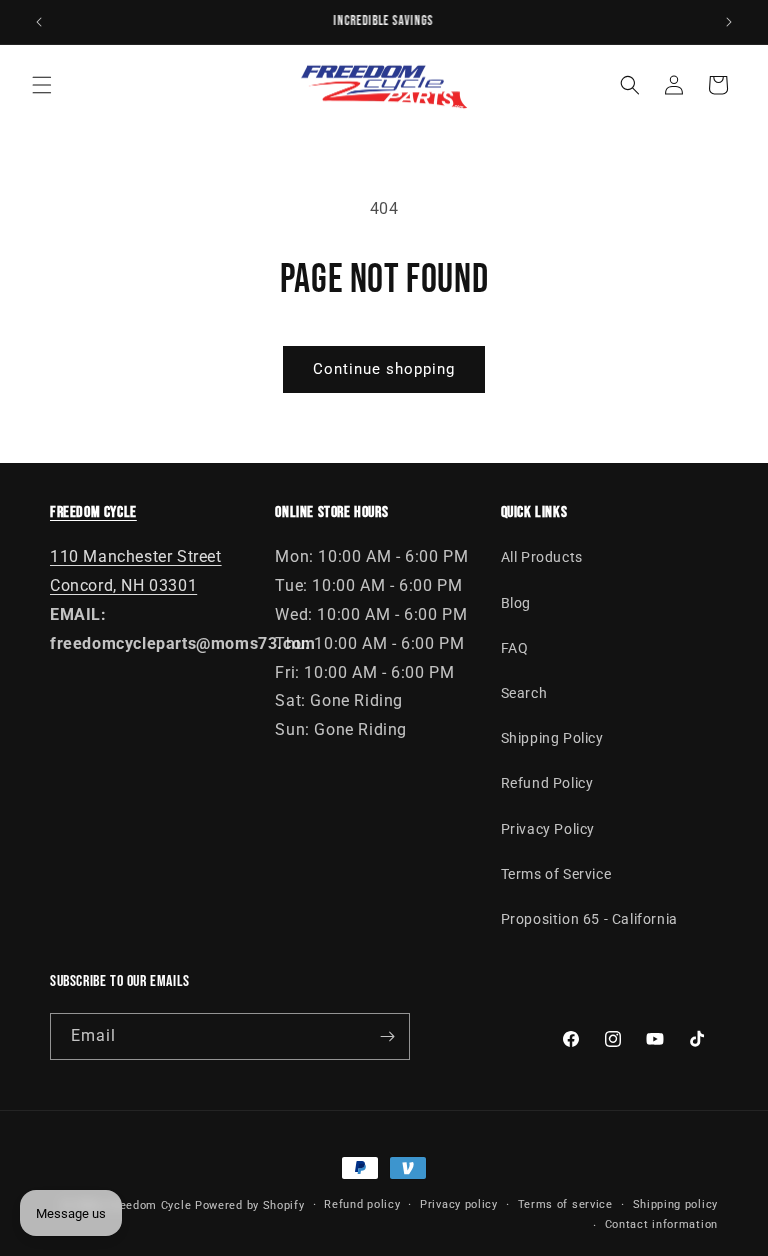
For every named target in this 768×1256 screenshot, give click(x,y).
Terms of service (565, 1204)
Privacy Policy (548, 829)
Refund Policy (547, 783)
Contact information (661, 1224)
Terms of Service (556, 874)
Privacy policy (459, 1204)
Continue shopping (384, 369)
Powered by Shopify (250, 1205)
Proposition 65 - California (589, 919)
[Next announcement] (729, 22)
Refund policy (362, 1204)
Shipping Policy (552, 738)
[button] (42, 85)
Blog (516, 603)
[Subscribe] (387, 1036)
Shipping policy (676, 1204)
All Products (542, 557)
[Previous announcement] (39, 22)
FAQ (515, 648)
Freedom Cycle (149, 1205)
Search (524, 693)
